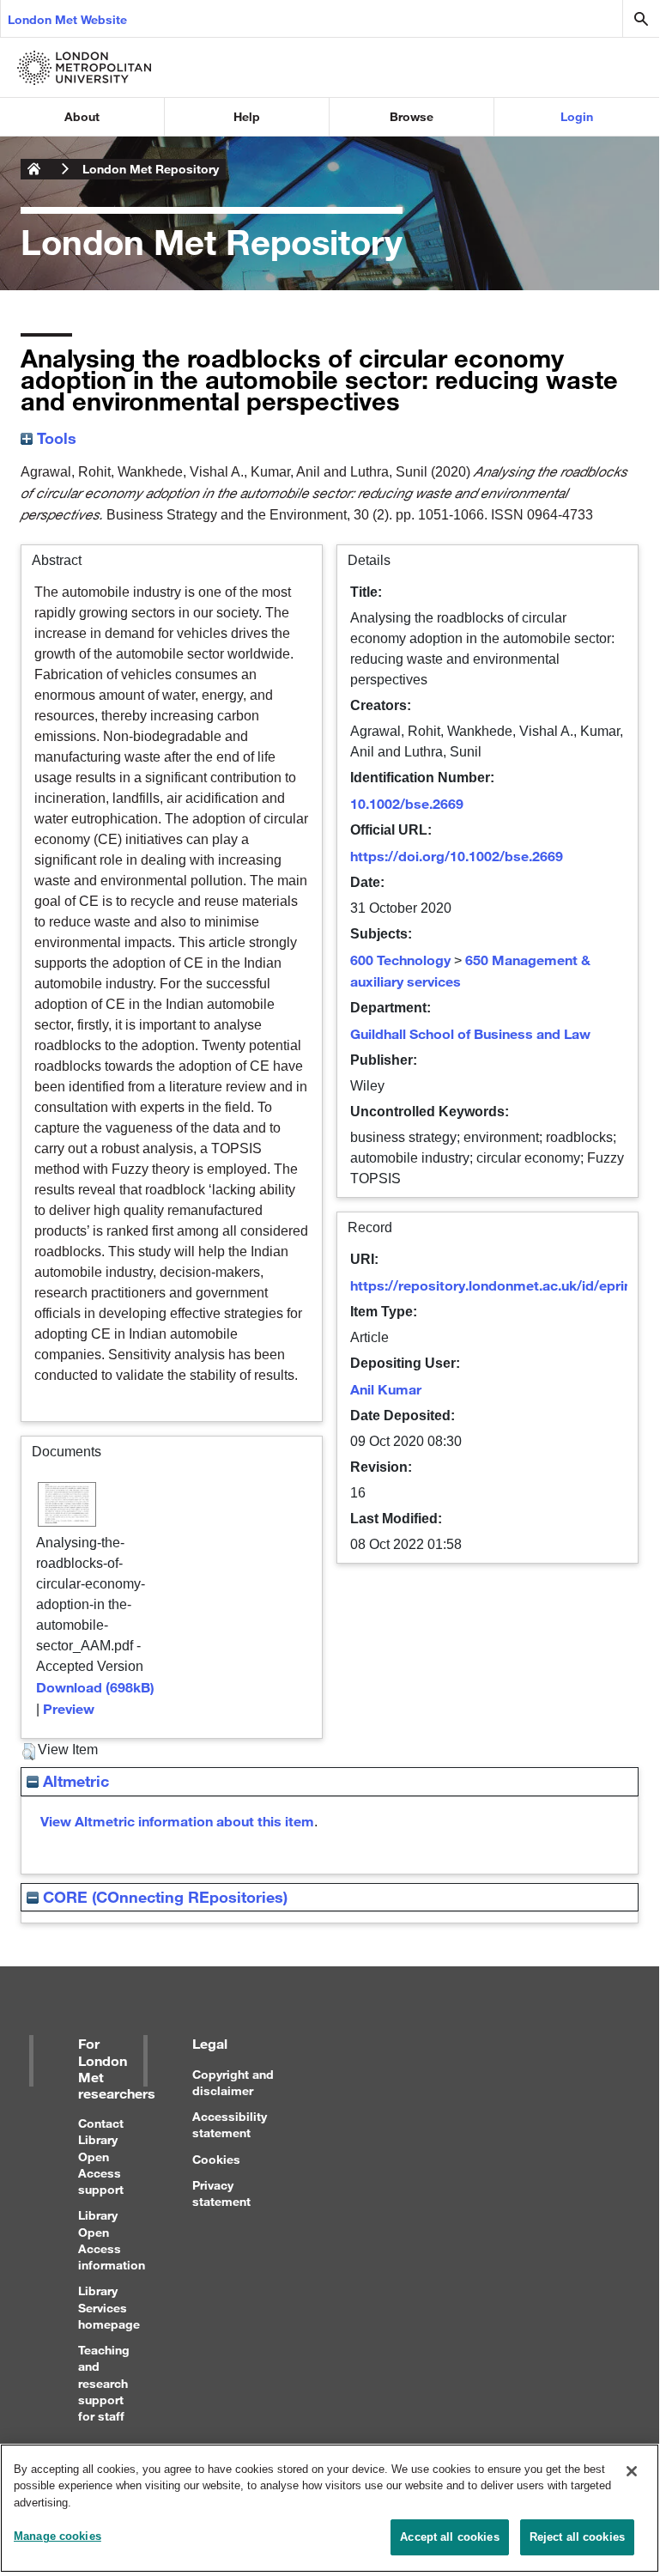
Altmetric (74, 1781)
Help (247, 116)
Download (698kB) (95, 1687)
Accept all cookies (449, 2537)
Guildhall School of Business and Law (470, 1033)
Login (577, 116)
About (82, 116)
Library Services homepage (109, 2307)
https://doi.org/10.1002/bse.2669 (457, 856)
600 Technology (400, 960)
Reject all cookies (577, 2537)
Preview (69, 1708)
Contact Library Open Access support (101, 2156)
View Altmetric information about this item (177, 1821)
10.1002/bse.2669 (407, 803)
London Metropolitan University (34, 169)
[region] (330, 2508)
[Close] (632, 2471)
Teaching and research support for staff (104, 2383)
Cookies (216, 2159)
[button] (29, 1752)
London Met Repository (151, 169)
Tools (54, 438)
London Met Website (67, 19)
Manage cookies (58, 2536)
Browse (412, 116)
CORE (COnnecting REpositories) (163, 1897)
